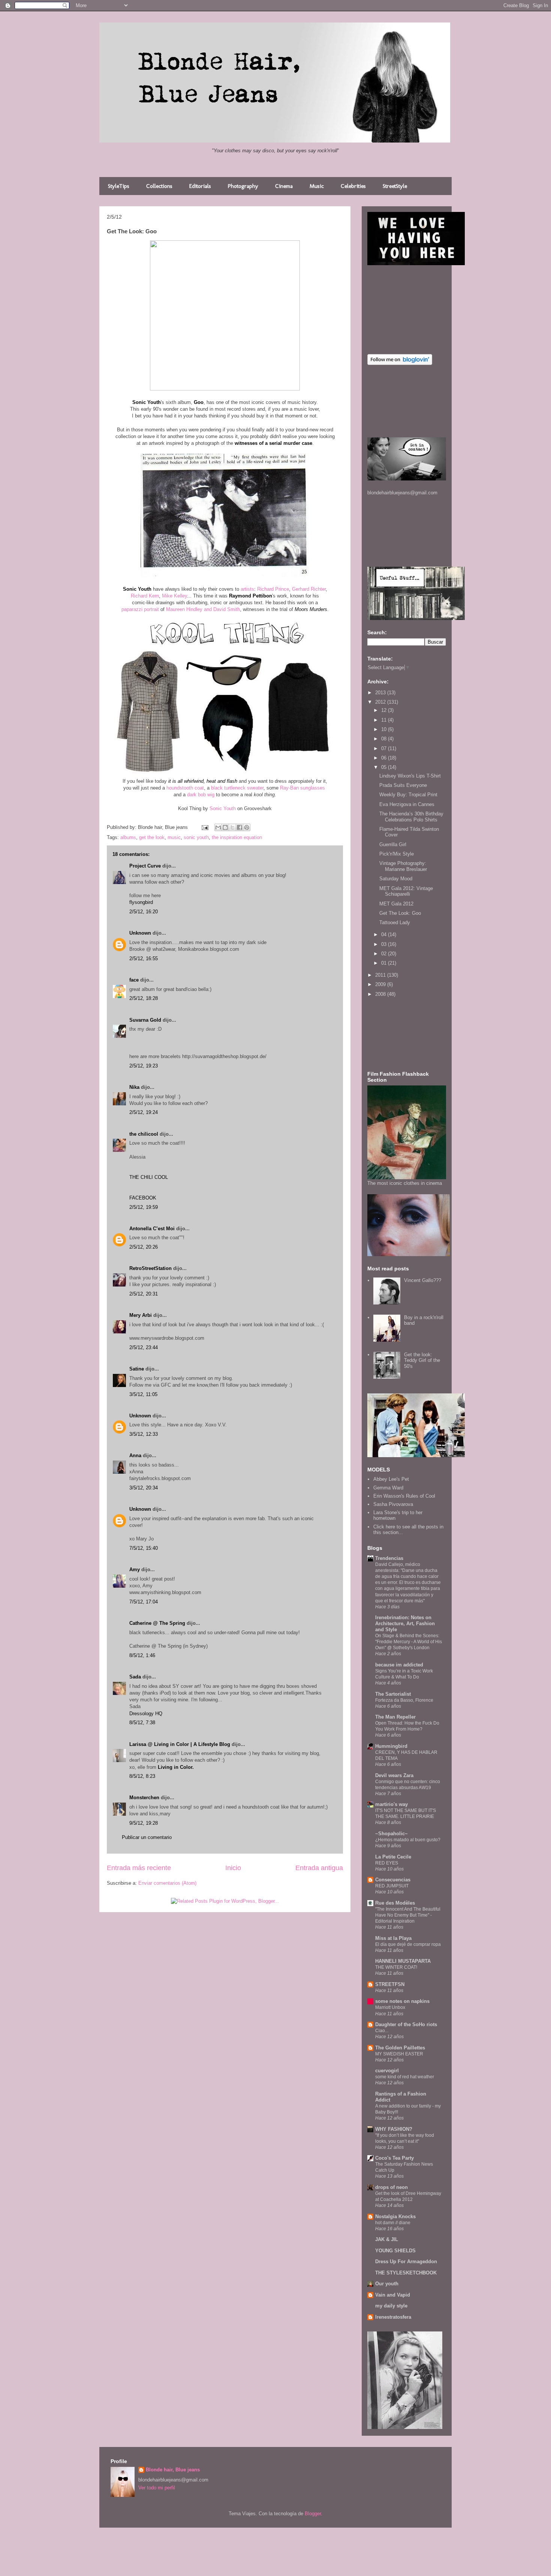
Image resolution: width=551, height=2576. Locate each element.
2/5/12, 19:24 (144, 1112)
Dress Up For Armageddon (406, 2262)
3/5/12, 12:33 (144, 1434)
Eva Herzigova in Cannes (407, 804)
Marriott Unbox (390, 2007)
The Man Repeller (395, 1717)
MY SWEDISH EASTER (399, 2054)
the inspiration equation (237, 837)
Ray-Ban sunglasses (302, 788)
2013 (381, 693)
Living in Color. (176, 1767)
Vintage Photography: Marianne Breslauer (403, 866)
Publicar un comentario (147, 1837)
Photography (243, 186)
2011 (381, 975)
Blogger (313, 2514)
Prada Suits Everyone (403, 785)
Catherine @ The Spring (157, 1623)
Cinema (284, 186)
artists (247, 589)
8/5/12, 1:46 (142, 1655)
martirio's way (392, 1804)
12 (385, 710)
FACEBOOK (143, 1198)
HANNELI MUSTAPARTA (403, 1961)
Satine (137, 1369)
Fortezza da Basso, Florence (404, 1700)
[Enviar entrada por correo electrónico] (204, 827)
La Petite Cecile (393, 1857)
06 (385, 758)
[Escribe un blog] (225, 827)
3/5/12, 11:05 (143, 1394)
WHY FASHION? (394, 2129)
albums (128, 837)
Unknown (140, 933)
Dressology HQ (146, 1714)
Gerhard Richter (309, 589)
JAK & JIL (387, 2239)
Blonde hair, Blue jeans (173, 2470)
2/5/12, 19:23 (144, 1066)
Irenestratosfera (393, 2317)
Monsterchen (144, 1798)
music (174, 837)
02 (385, 954)
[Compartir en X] (232, 827)
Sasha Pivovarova (393, 1504)
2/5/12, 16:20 (144, 912)
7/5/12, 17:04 (144, 1602)
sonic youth (196, 837)
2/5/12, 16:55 (144, 958)
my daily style (391, 2306)
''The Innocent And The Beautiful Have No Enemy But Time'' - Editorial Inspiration (408, 1915)
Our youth (387, 2284)
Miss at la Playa (393, 1938)
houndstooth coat (185, 788)
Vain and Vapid (393, 2295)
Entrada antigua (319, 1868)
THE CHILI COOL (149, 1177)
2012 (381, 702)
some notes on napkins (402, 2001)
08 (385, 739)
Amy (135, 1569)
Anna (135, 1455)
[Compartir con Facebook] (240, 827)
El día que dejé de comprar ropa (408, 1944)
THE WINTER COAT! (396, 1967)
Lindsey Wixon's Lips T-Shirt (410, 776)
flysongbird (141, 902)
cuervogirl (387, 2071)
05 (385, 767)
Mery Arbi (141, 1315)
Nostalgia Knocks (395, 2216)
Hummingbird (391, 1746)
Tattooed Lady (395, 922)
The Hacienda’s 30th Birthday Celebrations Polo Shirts (411, 817)
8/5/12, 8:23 (142, 1776)
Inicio (233, 1868)
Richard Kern (145, 596)
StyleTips (119, 186)
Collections (159, 186)
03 (385, 944)
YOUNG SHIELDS (395, 2251)
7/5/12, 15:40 (144, 1548)
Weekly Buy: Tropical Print (408, 795)
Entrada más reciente (139, 1868)
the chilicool (144, 1134)
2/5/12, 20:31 (144, 1294)
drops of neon (392, 2187)
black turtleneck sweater (237, 788)
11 (385, 720)
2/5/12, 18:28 (144, 998)
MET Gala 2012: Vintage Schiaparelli (406, 891)
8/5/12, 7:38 (142, 1723)
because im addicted (399, 1665)
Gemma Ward (388, 1488)
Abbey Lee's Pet (391, 1479)
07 (385, 748)
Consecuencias (393, 1880)
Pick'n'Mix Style (397, 854)
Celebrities (353, 186)
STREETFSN (390, 1984)
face (134, 980)
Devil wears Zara (394, 1775)
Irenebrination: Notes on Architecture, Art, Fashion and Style (405, 1624)
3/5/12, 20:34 (144, 1488)
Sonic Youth (223, 808)
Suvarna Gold (145, 1020)
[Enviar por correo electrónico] (218, 827)
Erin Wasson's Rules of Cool (404, 1496)
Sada (135, 1677)
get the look (152, 837)
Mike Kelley (174, 596)
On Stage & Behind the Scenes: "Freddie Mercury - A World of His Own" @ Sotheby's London (409, 1642)
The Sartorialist (393, 1694)
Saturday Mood (396, 879)
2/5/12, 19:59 (144, 1207)
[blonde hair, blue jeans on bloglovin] (400, 363)
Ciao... (382, 2031)
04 (385, 934)
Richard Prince (273, 589)
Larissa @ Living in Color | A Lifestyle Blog (180, 1744)
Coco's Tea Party (395, 2158)
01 (385, 963)
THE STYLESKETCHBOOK (406, 2273)
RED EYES (387, 1863)
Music (317, 186)
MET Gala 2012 (396, 904)
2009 (381, 984)
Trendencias (389, 1558)
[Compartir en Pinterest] (247, 827)
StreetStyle (395, 186)
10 (385, 729)
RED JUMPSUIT (392, 1886)
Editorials (200, 186)
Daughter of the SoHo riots (406, 2024)
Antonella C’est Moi (152, 1229)
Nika (134, 1087)
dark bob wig (201, 795)
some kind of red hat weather (405, 2077)
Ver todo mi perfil (157, 2488)
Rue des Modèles (395, 1903)
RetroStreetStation (150, 1268)
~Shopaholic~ (392, 1834)
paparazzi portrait (140, 609)
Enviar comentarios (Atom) (167, 1883)
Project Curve (145, 866)
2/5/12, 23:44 (144, 1347)
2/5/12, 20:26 (144, 1247)
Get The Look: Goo (400, 913)
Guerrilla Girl (393, 844)
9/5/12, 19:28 (144, 1823)
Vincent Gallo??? (423, 1280)
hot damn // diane (393, 2223)
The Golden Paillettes (400, 2048)
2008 (381, 994)
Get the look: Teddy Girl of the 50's (422, 1360)
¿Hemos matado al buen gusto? (408, 1840)
